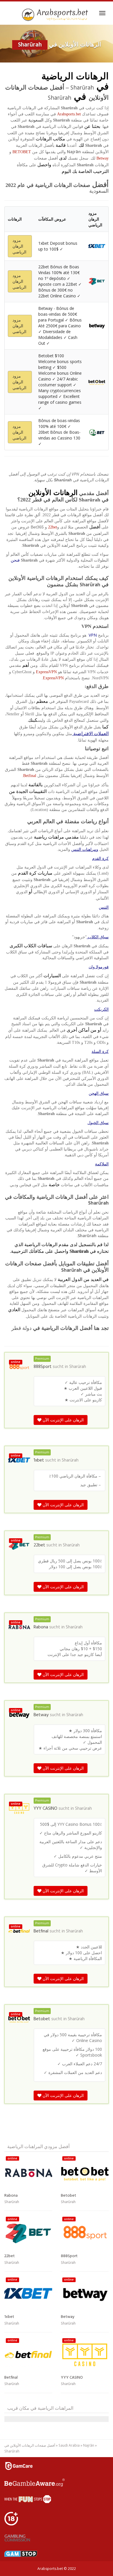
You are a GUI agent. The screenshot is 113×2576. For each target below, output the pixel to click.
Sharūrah (78, 1367)
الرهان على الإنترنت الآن (63, 1420)
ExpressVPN (46, 672)
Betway (103, 158)
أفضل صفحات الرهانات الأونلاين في (30, 2445)
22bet (53, 527)
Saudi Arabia (69, 2445)
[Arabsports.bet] (56, 15)
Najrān (89, 2445)
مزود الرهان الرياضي (19, 246)
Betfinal (30, 776)
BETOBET (22, 152)
